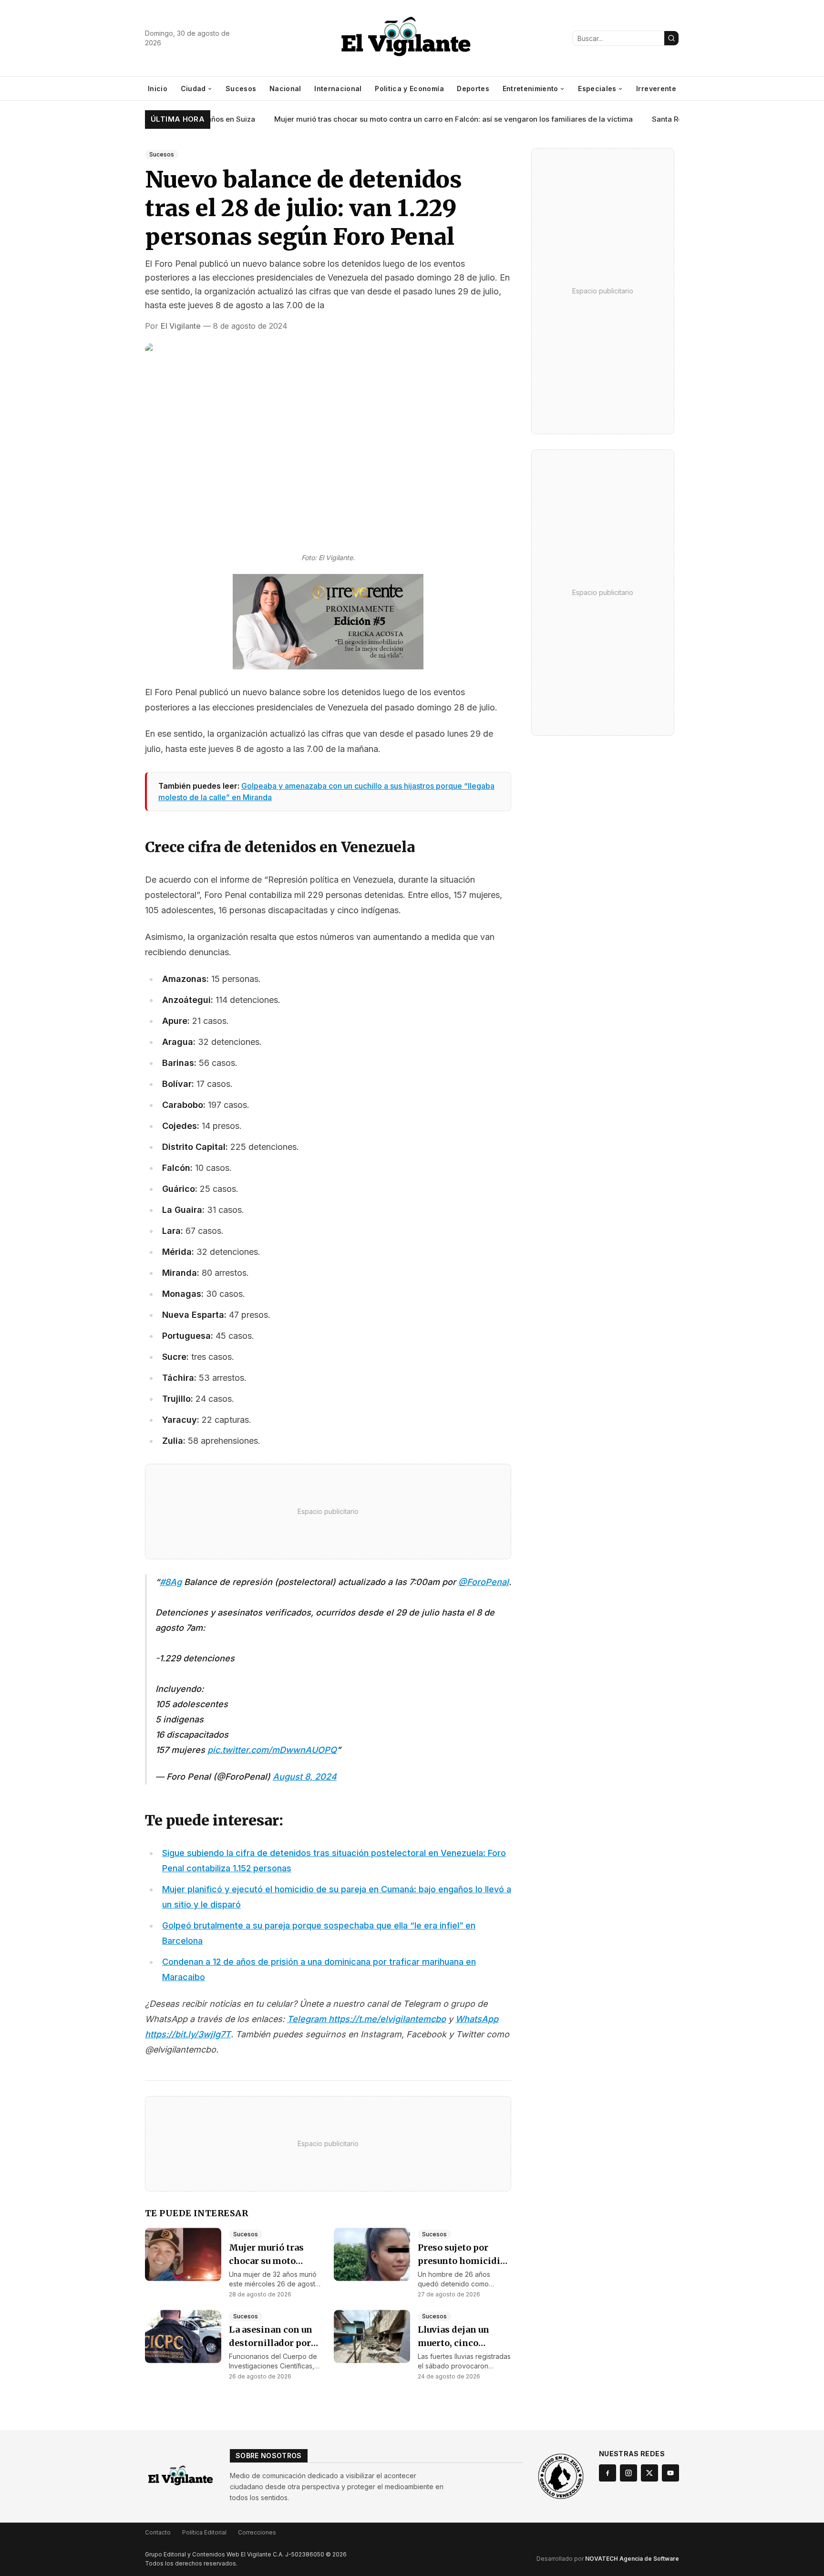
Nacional (285, 89)
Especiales (597, 89)
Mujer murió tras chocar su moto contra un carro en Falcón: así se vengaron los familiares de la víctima (426, 119)
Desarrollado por (608, 2559)
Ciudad (193, 89)
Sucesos (241, 89)
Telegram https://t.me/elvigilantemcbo (366, 2019)
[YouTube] (670, 2473)
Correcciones (257, 2532)
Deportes (473, 89)
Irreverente (656, 89)
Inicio (158, 89)
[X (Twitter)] (649, 2473)
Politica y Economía (409, 89)
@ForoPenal (484, 1582)
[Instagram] (628, 2473)
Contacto (158, 2532)
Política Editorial (204, 2532)
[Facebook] (608, 2473)
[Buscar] (671, 38)
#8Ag (171, 1582)
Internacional (338, 89)
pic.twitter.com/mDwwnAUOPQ (272, 1750)
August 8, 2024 (305, 1777)
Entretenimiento (530, 89)
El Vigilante (181, 326)
